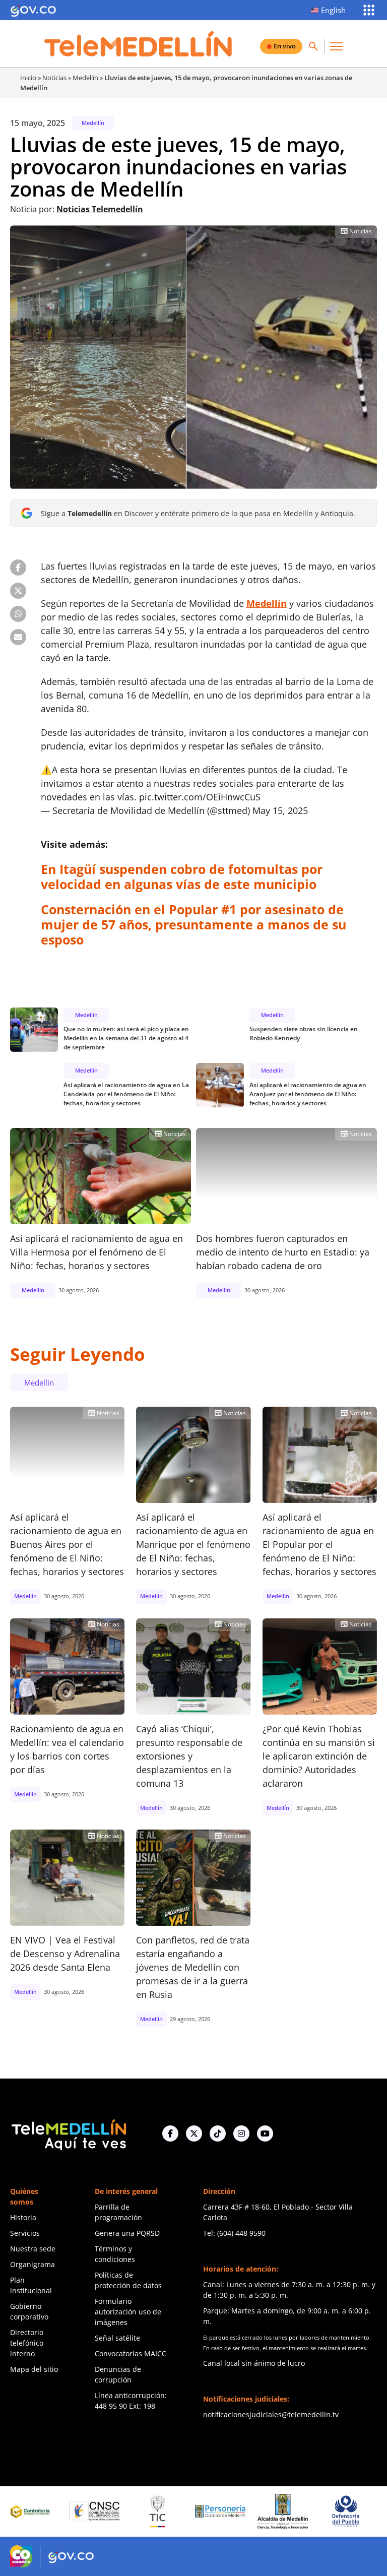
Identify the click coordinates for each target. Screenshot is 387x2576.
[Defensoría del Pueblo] (284, 2511)
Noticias (54, 78)
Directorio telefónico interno (27, 2343)
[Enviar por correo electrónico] (18, 637)
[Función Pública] (347, 2511)
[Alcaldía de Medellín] (221, 2511)
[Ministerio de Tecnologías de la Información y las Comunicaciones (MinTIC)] (96, 2511)
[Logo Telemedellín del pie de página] (68, 2134)
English (333, 10)
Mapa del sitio (34, 2369)
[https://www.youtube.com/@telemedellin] (265, 2133)
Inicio (28, 78)
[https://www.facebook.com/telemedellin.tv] (170, 2133)
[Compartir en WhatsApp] (18, 614)
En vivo (285, 46)
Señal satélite (117, 2338)
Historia (23, 2217)
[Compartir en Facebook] (18, 568)
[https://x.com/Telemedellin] (194, 2133)
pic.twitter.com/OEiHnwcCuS (200, 797)
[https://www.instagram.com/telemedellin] (241, 2133)
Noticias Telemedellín (100, 209)
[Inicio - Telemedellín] (138, 44)
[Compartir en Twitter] (18, 591)
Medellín (85, 78)
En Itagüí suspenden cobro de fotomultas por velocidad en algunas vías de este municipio (182, 876)
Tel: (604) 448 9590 (234, 2233)
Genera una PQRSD (127, 2233)
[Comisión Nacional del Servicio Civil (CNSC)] (33, 2511)
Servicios (25, 2233)
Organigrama (33, 2264)
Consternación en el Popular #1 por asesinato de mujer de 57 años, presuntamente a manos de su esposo (193, 924)
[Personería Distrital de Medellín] (159, 2511)
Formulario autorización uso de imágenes (128, 2312)
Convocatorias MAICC (131, 2353)
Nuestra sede (33, 2249)
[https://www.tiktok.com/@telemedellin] (218, 2133)
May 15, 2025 (280, 810)
